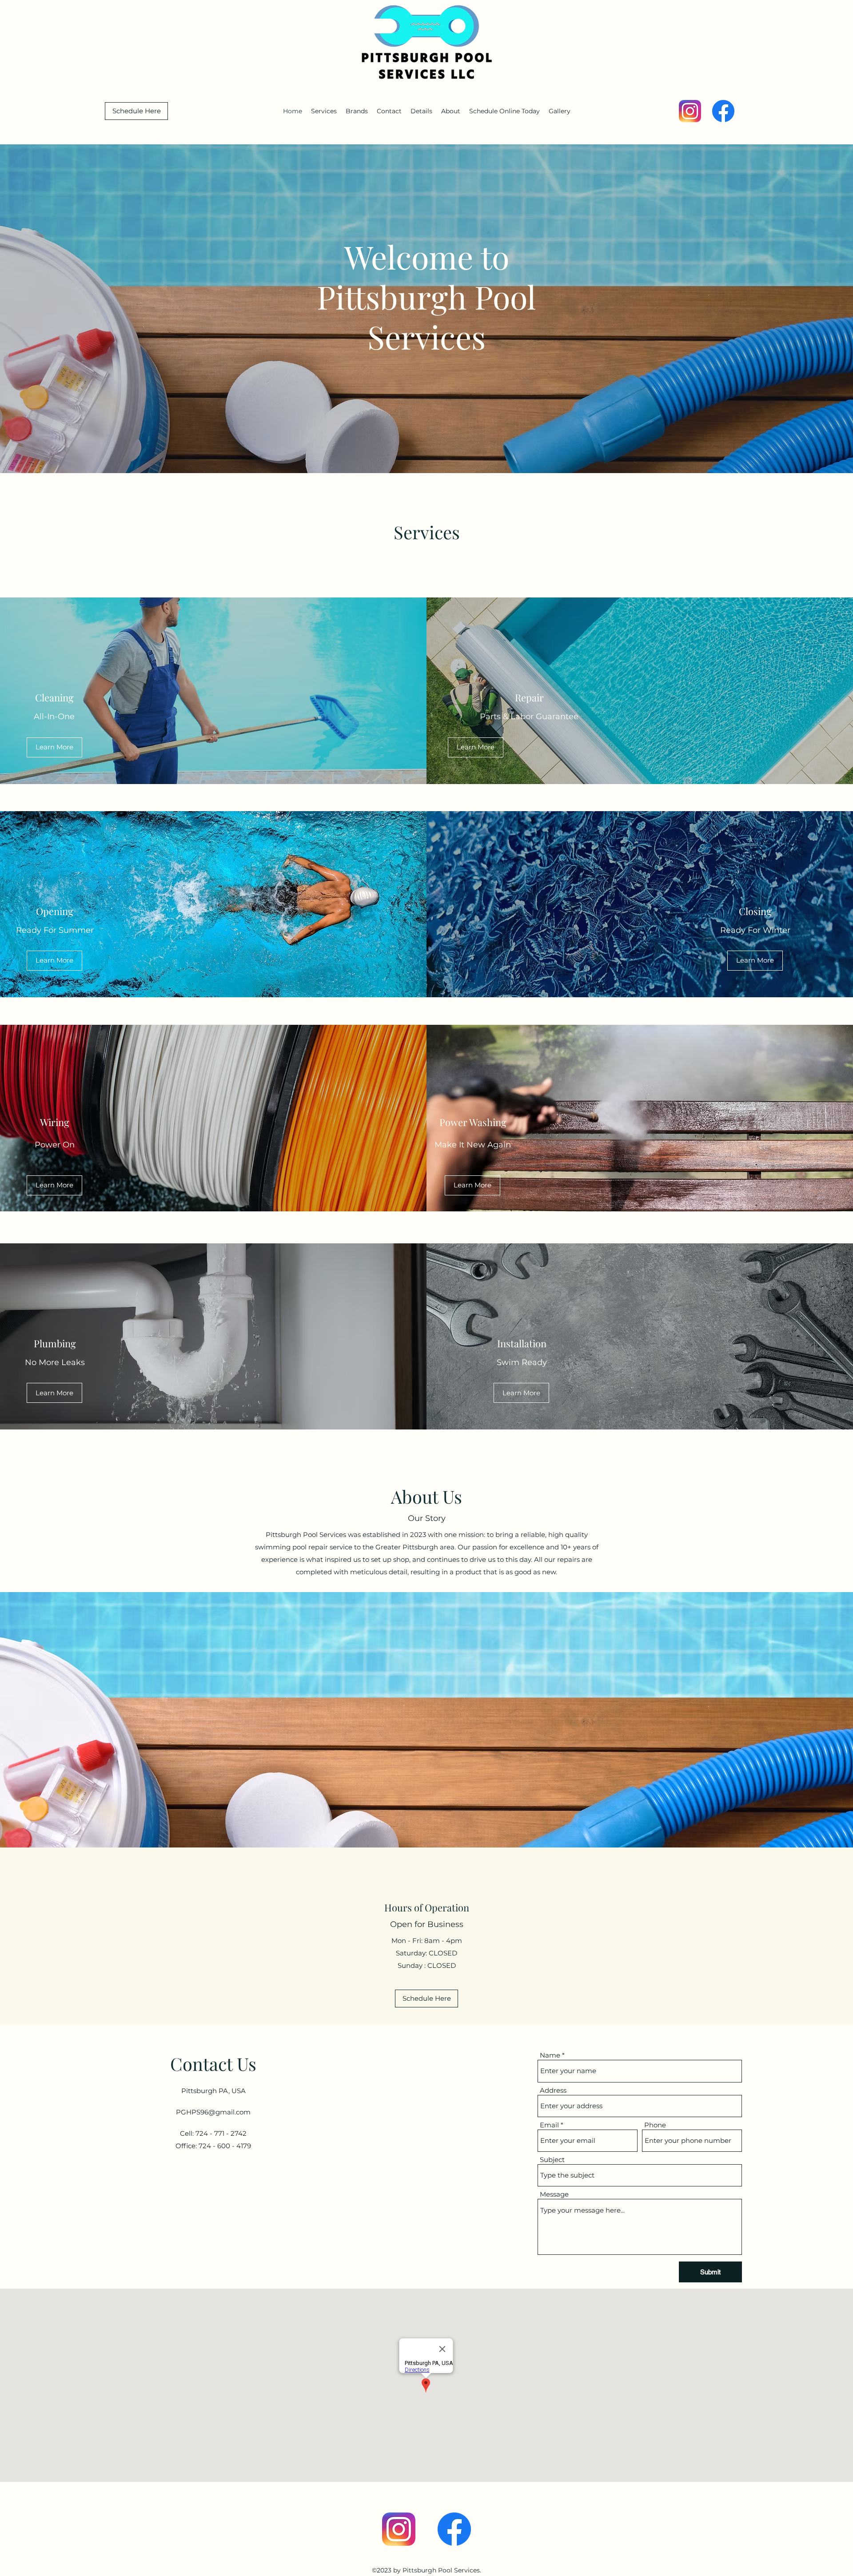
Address (553, 2090)
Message (554, 2194)
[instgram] (690, 111)
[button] (560, 111)
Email (549, 2125)
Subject (552, 2160)
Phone (655, 2125)
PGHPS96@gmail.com (213, 2112)
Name (550, 2055)
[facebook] (723, 111)
